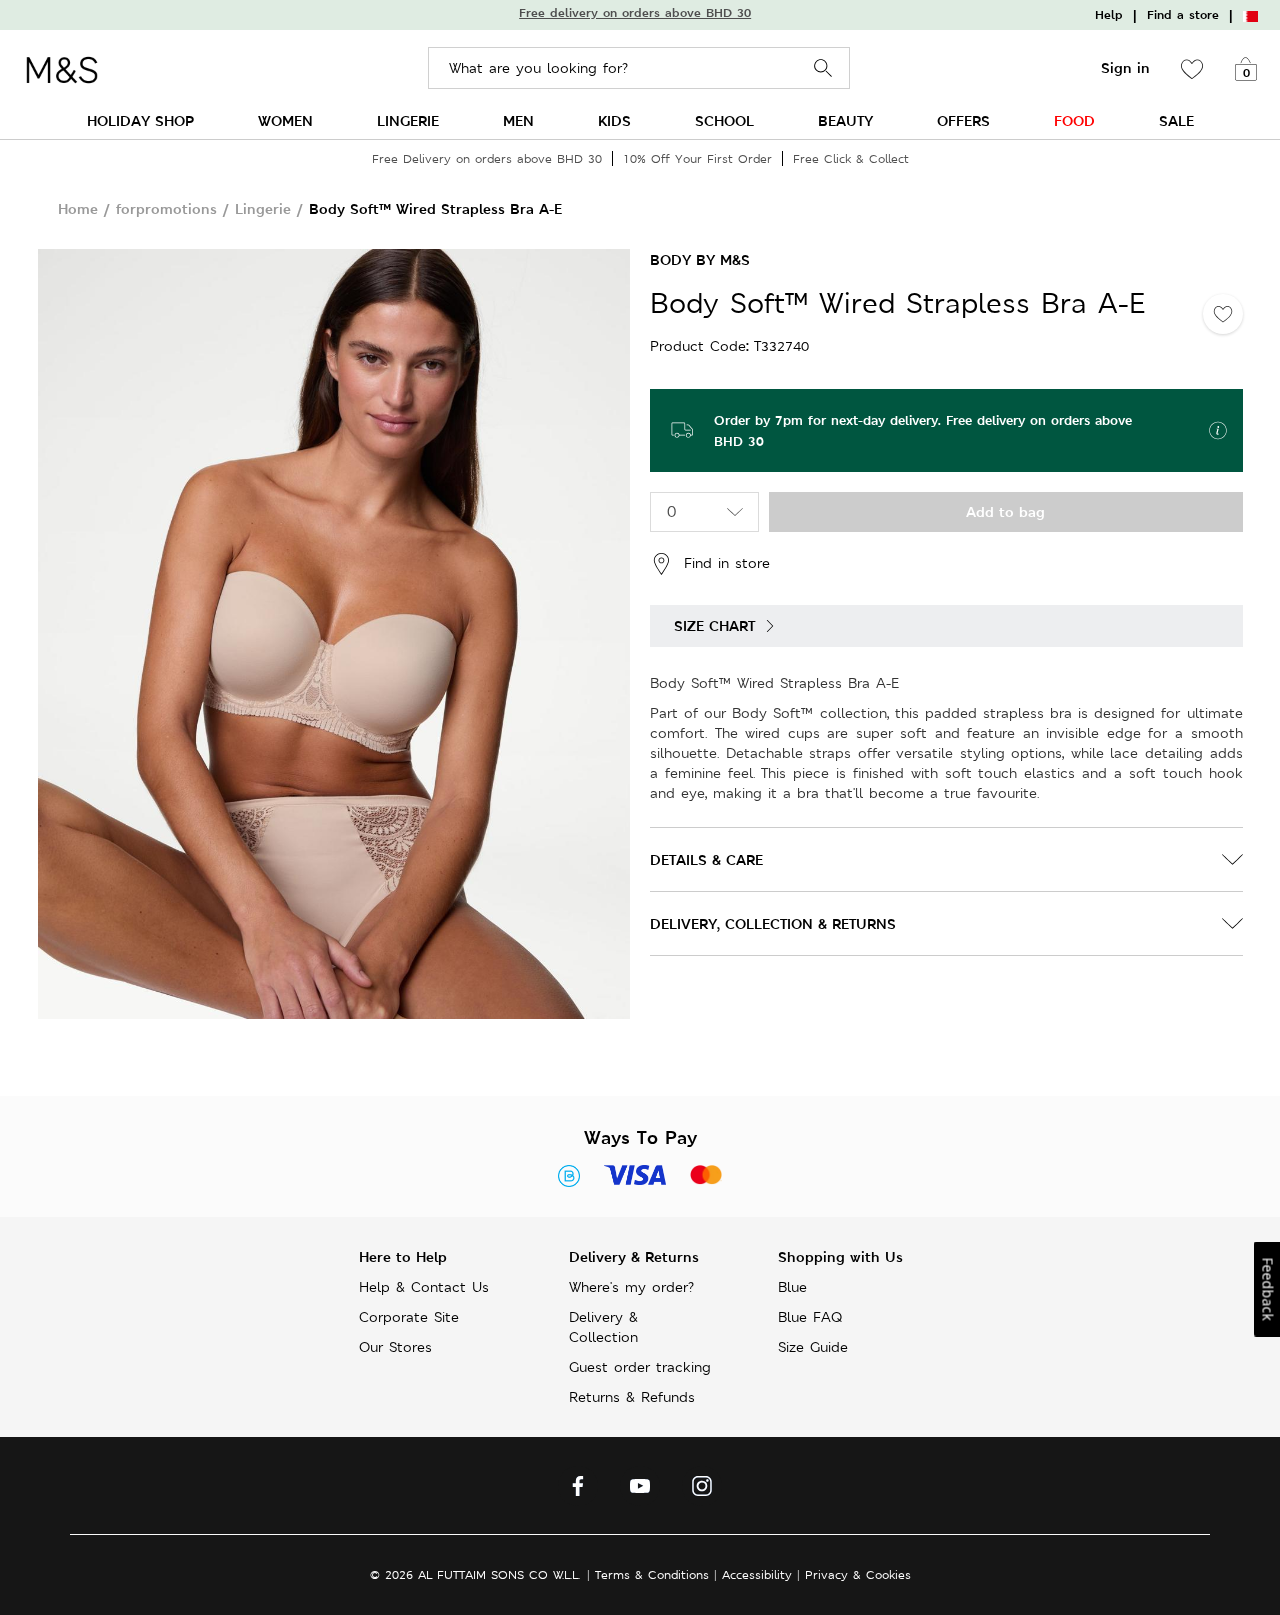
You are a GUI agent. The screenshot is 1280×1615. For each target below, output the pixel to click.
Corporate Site (409, 1317)
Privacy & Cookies (858, 1574)
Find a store (1183, 15)
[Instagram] (702, 1491)
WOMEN (285, 120)
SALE (1176, 120)
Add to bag (1005, 511)
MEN (518, 120)
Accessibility (757, 1574)
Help (1109, 15)
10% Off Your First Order (697, 158)
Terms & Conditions (652, 1574)
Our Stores (395, 1347)
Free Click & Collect (851, 158)
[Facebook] (578, 1491)
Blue (792, 1287)
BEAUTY (845, 120)
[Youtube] (640, 1491)
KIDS (614, 120)
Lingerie (263, 208)
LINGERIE (408, 120)
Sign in (1125, 68)
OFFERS (963, 120)
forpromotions (166, 208)
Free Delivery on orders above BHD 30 (487, 158)
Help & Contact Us (424, 1287)
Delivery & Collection (603, 1327)
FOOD (1074, 120)
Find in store (727, 562)
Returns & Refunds (632, 1397)
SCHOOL (724, 120)
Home (78, 208)
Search (823, 68)
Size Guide (813, 1347)
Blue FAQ (810, 1317)
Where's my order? (631, 1287)
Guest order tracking (640, 1367)
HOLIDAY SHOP (140, 120)
